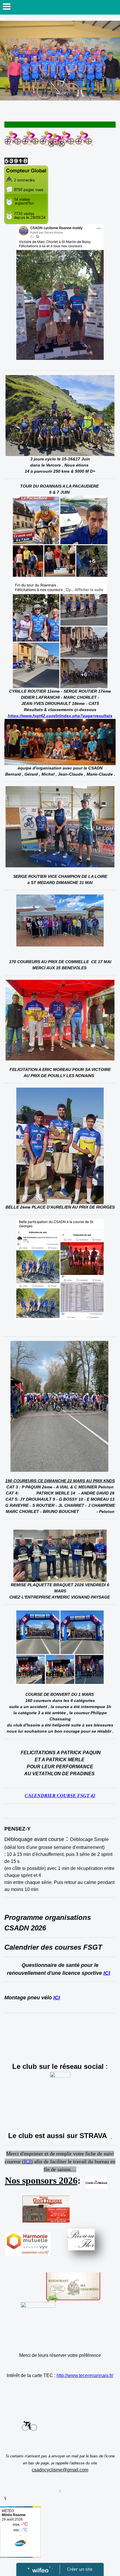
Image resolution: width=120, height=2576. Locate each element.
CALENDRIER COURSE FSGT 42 (60, 1796)
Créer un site (80, 2569)
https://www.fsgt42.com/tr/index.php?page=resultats (60, 716)
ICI (107, 1973)
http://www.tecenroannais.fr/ (85, 2375)
